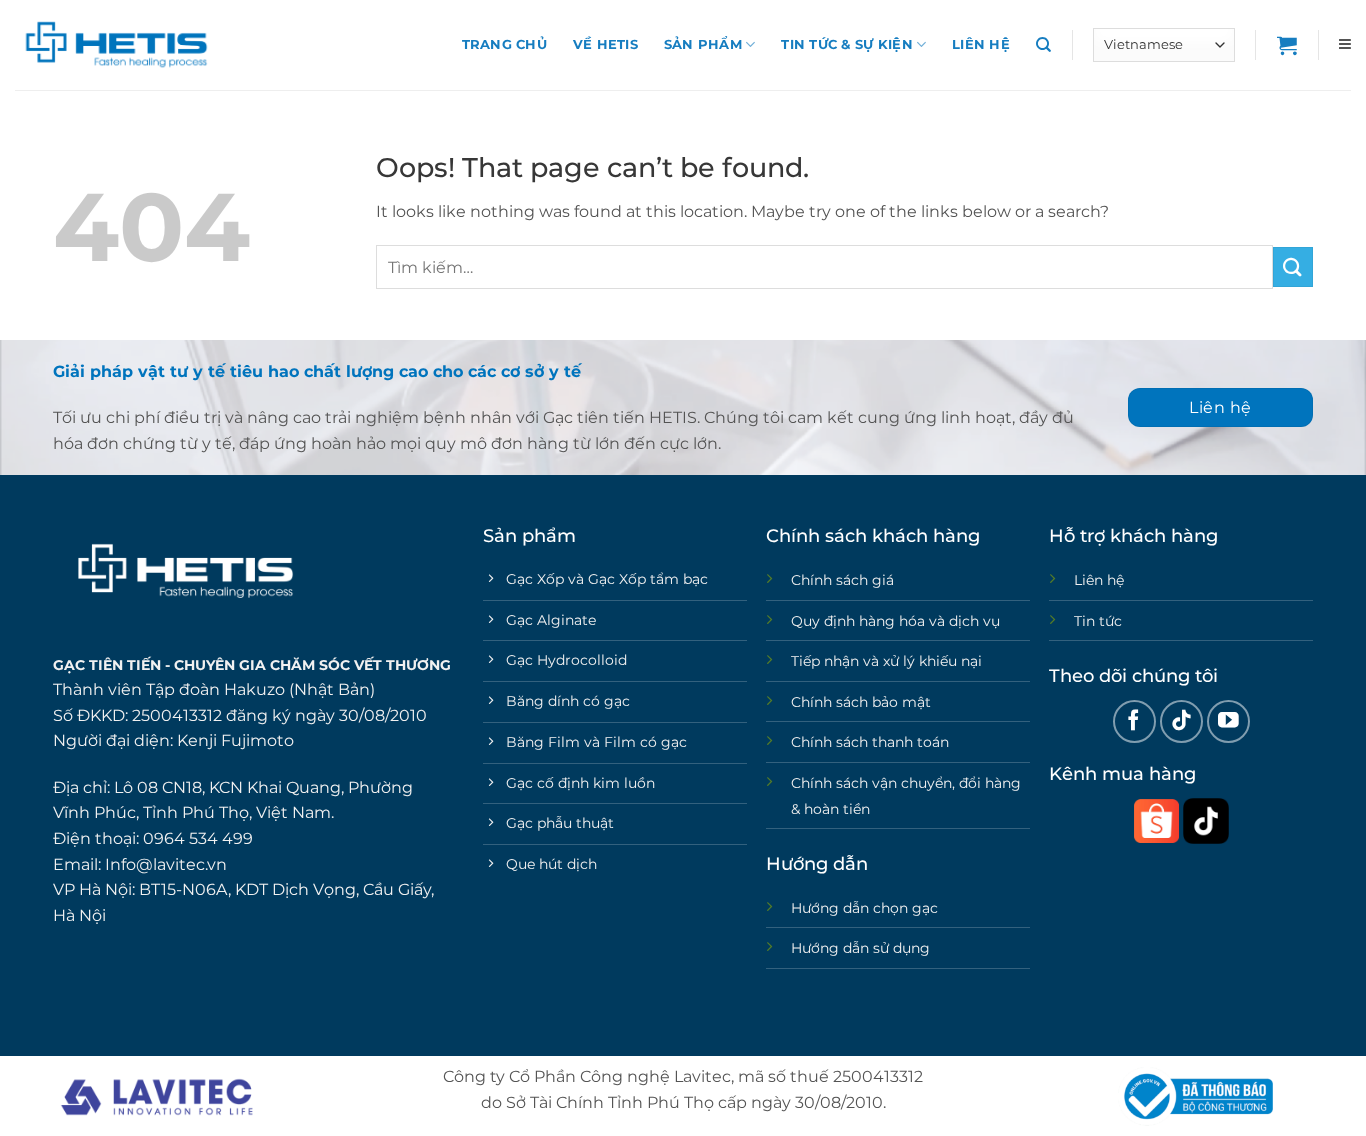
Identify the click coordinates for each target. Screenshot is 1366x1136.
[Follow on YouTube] (1228, 721)
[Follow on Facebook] (1134, 721)
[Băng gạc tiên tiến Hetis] (115, 45)
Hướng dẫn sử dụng (860, 948)
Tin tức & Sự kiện (846, 44)
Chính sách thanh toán (870, 742)
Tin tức (1098, 621)
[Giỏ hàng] (1287, 45)
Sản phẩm (703, 44)
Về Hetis (605, 44)
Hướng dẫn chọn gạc (864, 908)
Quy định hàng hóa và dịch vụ (895, 621)
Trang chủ (504, 44)
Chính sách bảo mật (861, 702)
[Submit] (1293, 266)
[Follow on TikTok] (1181, 721)
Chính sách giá (842, 580)
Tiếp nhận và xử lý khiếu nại (886, 661)
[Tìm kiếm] (1043, 45)
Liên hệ (981, 44)
